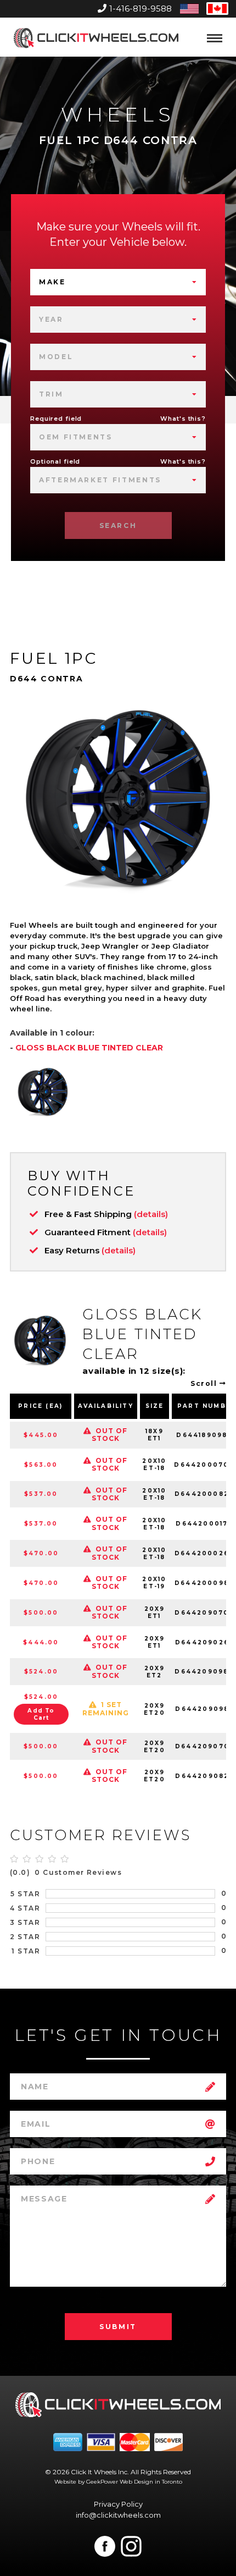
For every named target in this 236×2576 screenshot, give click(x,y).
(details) (151, 1214)
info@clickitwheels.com (118, 2515)
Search (118, 525)
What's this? (183, 419)
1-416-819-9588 (141, 9)
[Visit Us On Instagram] (131, 2546)
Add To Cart (41, 1714)
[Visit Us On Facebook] (105, 2546)
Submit (118, 2327)
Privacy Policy (118, 2504)
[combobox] (118, 282)
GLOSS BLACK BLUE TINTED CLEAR (89, 1048)
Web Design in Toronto (151, 2482)
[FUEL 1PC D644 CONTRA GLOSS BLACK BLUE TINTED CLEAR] (43, 1092)
